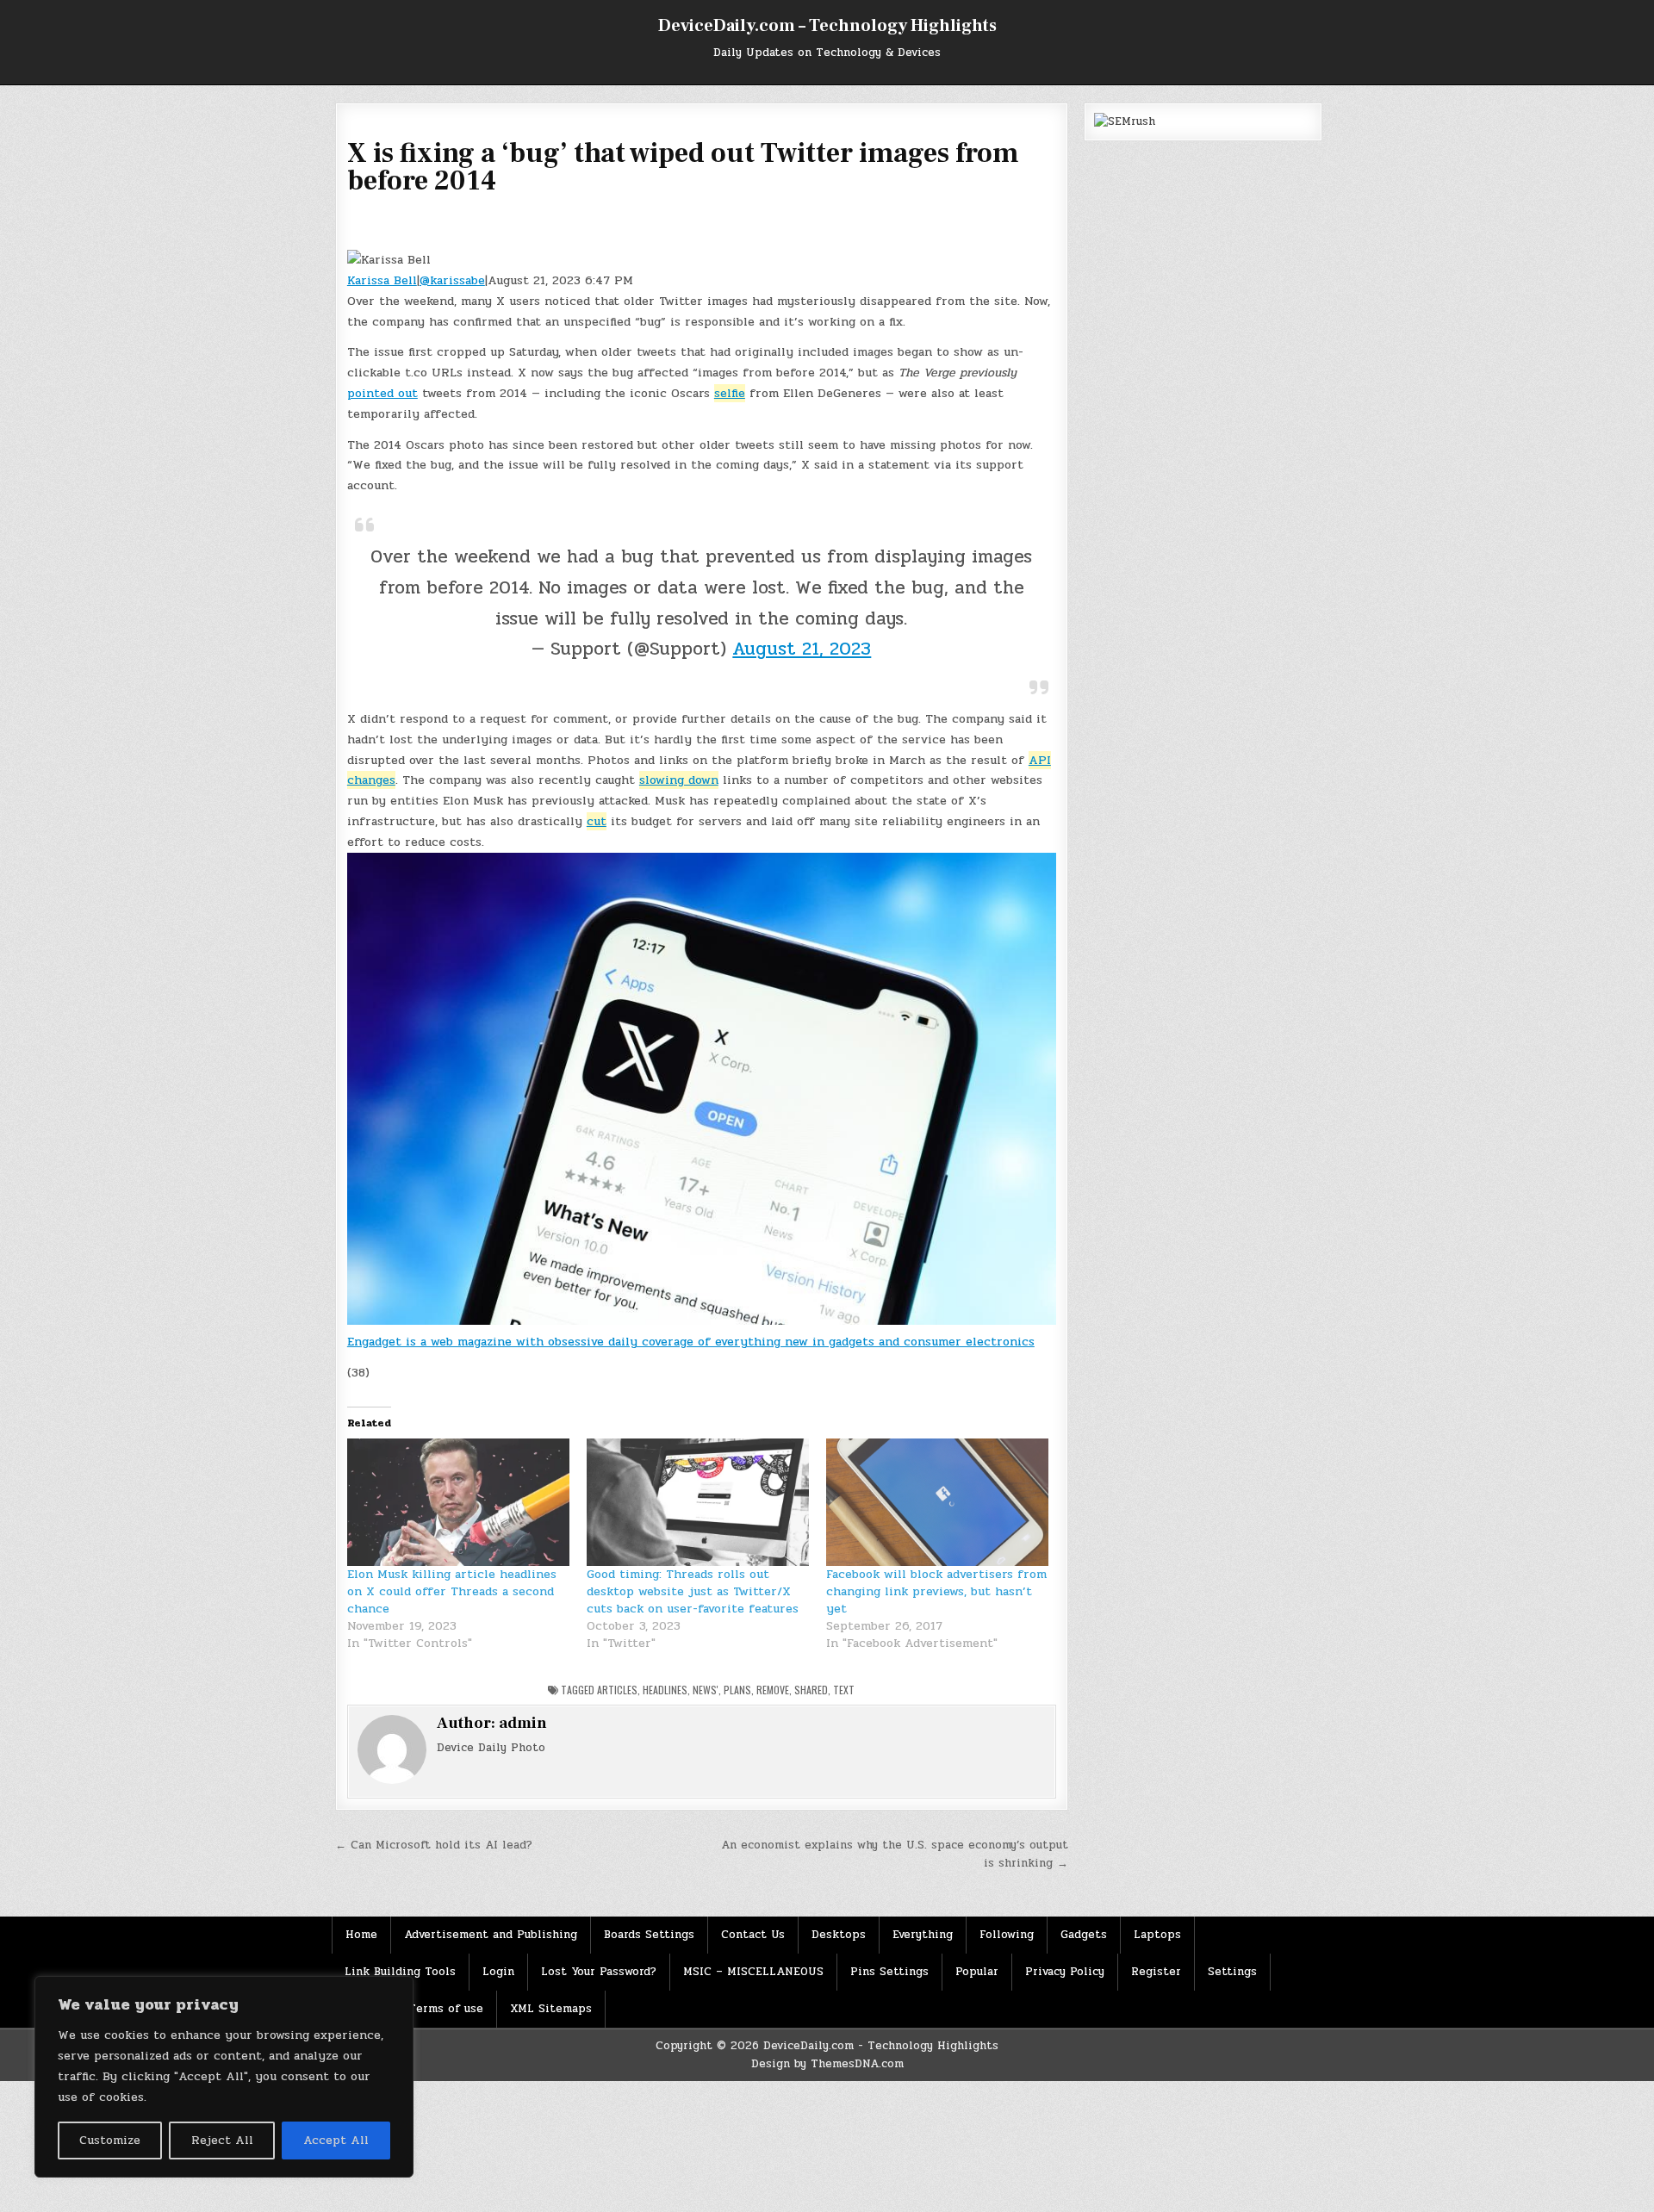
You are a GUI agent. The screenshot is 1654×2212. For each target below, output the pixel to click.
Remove (773, 1690)
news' (706, 1690)
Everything (923, 1935)
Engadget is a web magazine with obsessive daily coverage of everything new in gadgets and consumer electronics (691, 1342)
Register (1156, 1972)
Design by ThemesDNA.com (827, 2064)
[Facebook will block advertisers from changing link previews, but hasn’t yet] (937, 1502)
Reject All (222, 2140)
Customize (110, 2140)
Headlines (665, 1690)
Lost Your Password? (599, 1972)
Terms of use (446, 2009)
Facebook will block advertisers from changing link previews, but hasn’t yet (936, 1591)
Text (844, 1690)
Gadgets (1084, 1935)
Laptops (1157, 1935)
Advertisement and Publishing (491, 1935)
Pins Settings (889, 1972)
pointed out (382, 393)
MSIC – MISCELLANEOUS (753, 1972)
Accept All (336, 2140)
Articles (617, 1690)
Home (361, 1935)
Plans (737, 1690)
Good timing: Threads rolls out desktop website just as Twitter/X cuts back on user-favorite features (693, 1591)
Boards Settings (649, 1935)
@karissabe (452, 280)
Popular (977, 1972)
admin (523, 1723)
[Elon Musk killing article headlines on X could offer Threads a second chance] (458, 1502)
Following (1007, 1935)
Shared (811, 1690)
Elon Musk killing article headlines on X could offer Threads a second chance (452, 1591)
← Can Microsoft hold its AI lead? (434, 1845)
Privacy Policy (1065, 1972)
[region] (224, 2077)
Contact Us (753, 1935)
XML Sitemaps (551, 2009)
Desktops (839, 1935)
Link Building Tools (400, 1972)
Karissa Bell (382, 280)
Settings (1232, 1972)
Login (498, 1972)
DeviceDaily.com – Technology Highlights (827, 26)
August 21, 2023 (802, 649)
